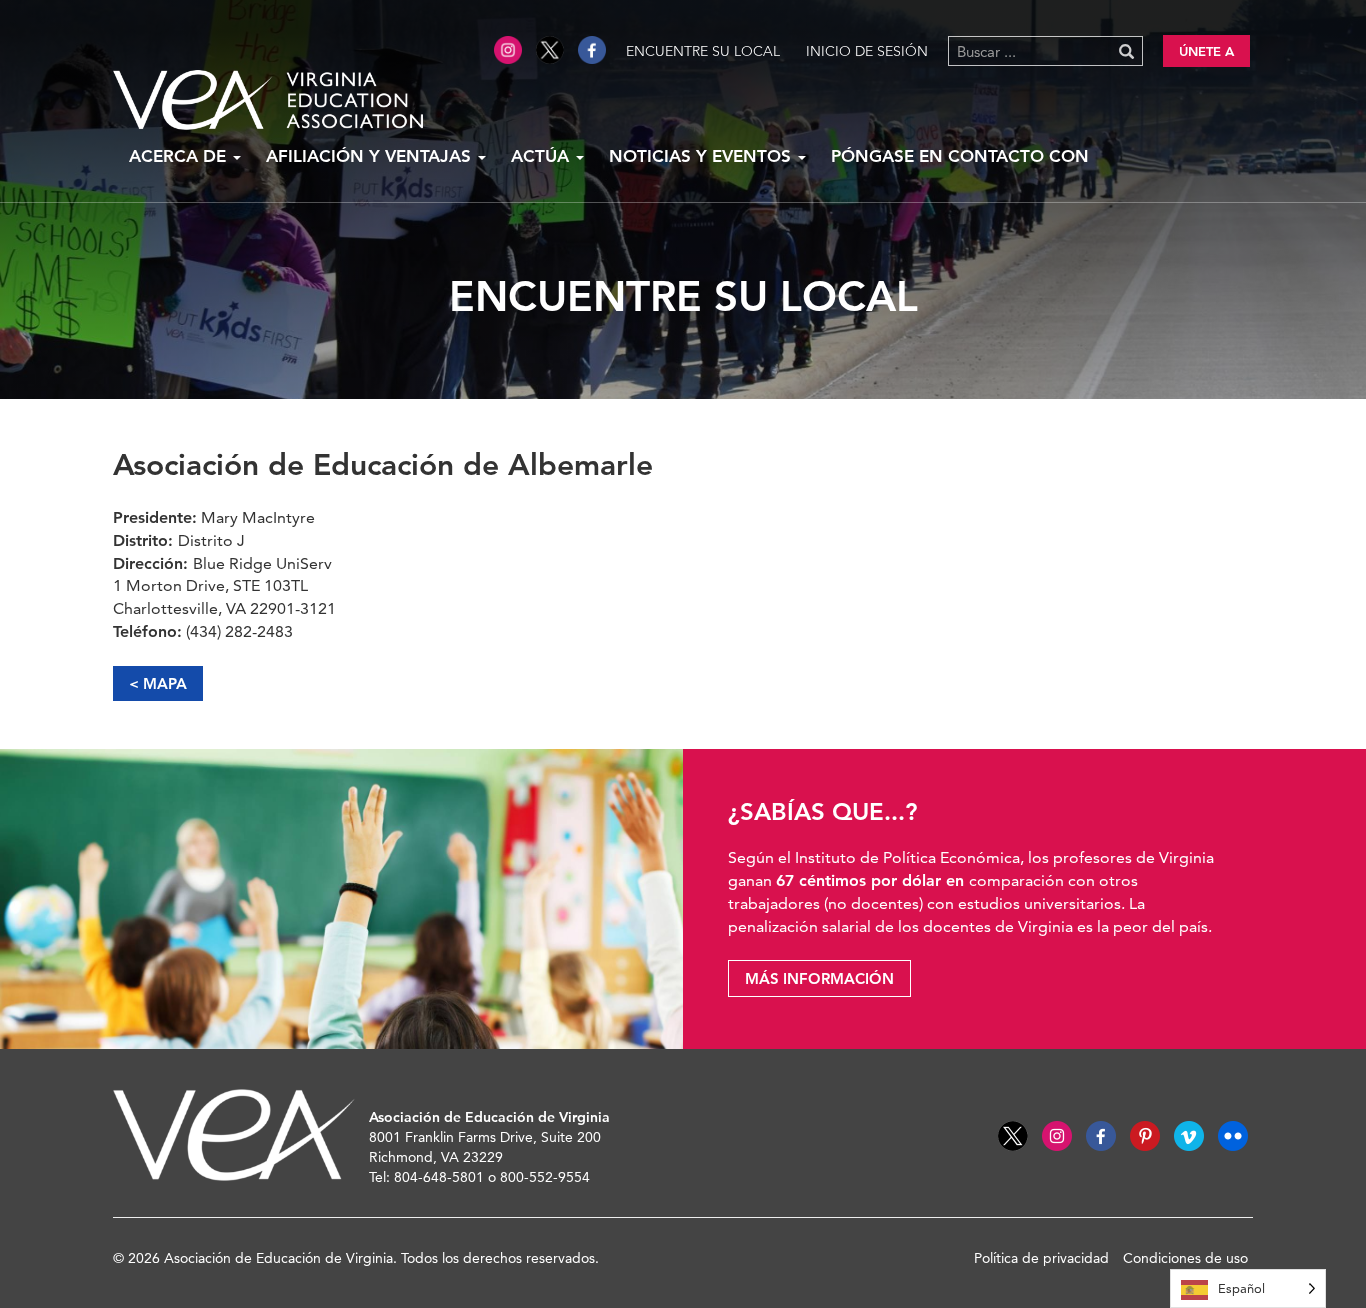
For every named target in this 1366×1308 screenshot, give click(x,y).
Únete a (1206, 51)
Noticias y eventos (702, 156)
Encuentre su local (703, 51)
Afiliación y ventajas (371, 156)
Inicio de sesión (867, 51)
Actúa (542, 156)
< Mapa (158, 683)
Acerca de (180, 156)
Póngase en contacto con (960, 156)
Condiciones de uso (1185, 1258)
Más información (819, 978)
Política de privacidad (1041, 1258)
